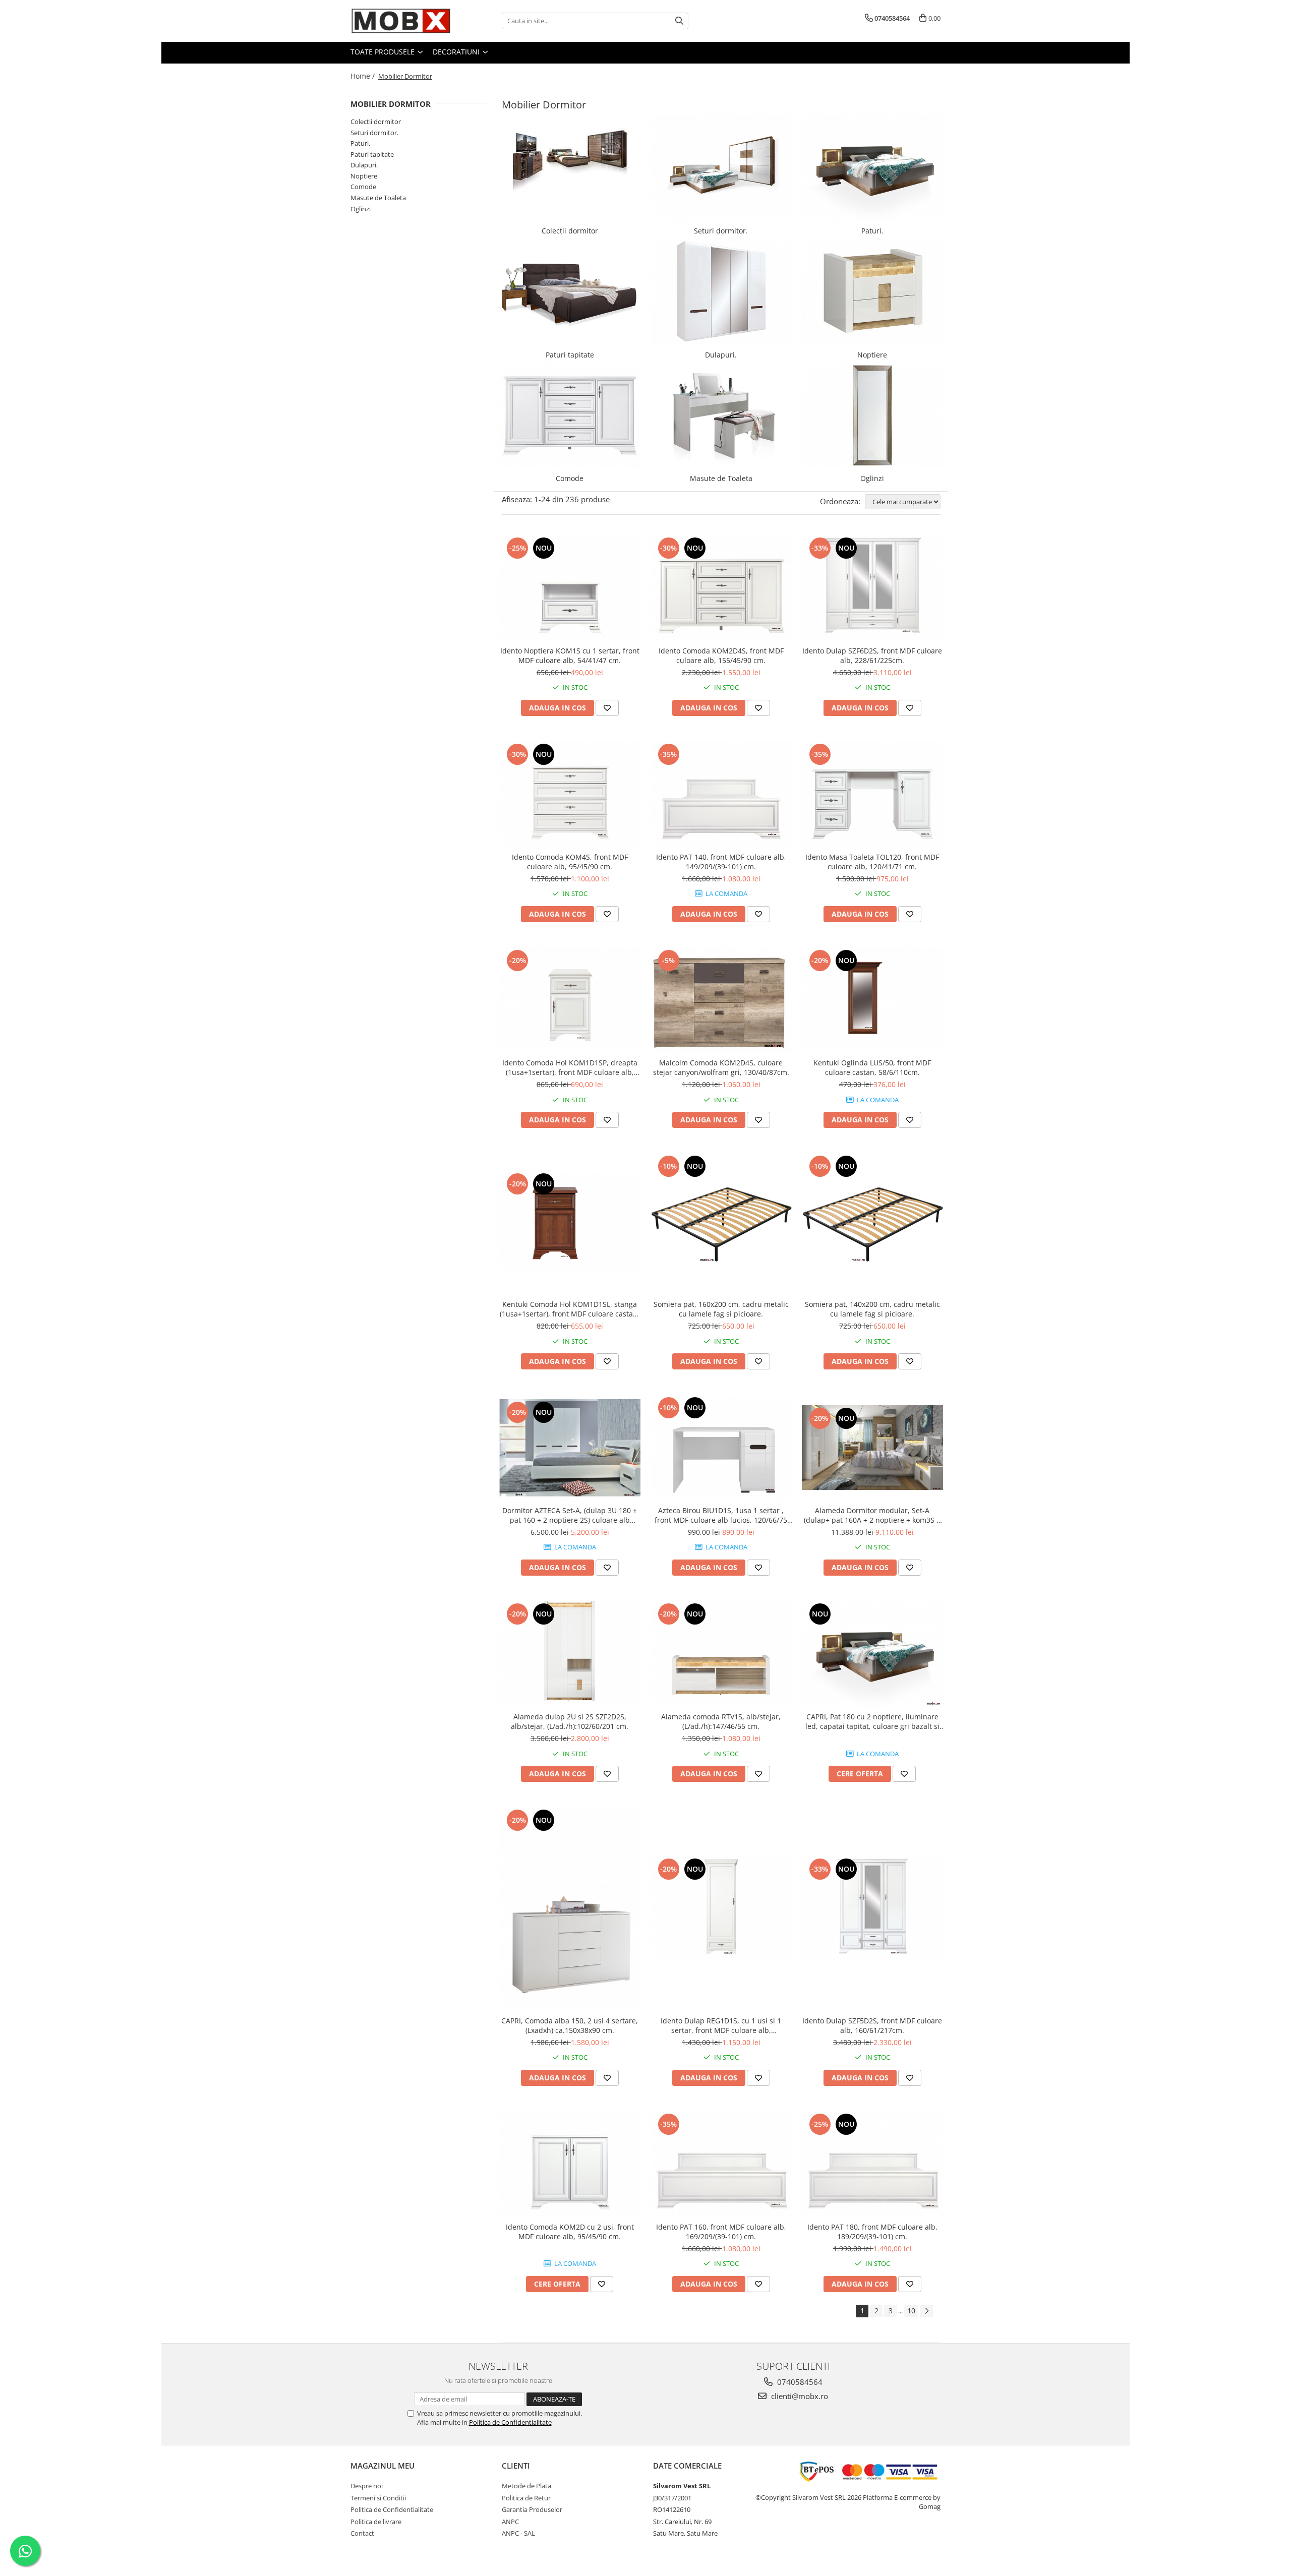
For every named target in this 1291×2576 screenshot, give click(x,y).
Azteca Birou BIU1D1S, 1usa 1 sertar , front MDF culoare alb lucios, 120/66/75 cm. (721, 1515)
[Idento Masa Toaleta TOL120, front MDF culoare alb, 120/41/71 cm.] (872, 794)
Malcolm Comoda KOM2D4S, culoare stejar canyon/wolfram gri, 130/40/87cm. (721, 1067)
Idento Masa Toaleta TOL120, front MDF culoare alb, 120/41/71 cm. (872, 862)
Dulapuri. (364, 165)
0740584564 (799, 2382)
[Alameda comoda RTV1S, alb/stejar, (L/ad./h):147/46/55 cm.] (721, 1654)
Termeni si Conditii (378, 2498)
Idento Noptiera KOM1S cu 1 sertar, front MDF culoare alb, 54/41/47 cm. (570, 655)
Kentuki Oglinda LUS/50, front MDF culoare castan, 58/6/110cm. (872, 1067)
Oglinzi (361, 209)
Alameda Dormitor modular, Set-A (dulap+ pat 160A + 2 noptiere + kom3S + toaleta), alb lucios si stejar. (872, 1515)
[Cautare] (679, 21)
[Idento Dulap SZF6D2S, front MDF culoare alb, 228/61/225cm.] (872, 588)
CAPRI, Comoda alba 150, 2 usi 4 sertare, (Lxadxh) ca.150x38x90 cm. (570, 2025)
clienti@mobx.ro (799, 2396)
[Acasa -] (401, 21)
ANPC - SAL (518, 2533)
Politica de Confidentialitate (510, 2422)
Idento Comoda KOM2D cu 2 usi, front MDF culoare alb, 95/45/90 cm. (570, 2232)
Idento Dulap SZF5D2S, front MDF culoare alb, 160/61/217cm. (872, 2025)
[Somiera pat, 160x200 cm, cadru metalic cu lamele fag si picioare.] (721, 1224)
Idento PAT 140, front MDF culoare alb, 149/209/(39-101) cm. (721, 862)
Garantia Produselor (532, 2509)
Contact (362, 2533)
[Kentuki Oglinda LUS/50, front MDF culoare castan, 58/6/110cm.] (872, 1000)
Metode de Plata (526, 2486)
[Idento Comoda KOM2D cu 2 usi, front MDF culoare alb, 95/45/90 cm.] (570, 2164)
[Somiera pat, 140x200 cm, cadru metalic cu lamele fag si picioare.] (872, 1224)
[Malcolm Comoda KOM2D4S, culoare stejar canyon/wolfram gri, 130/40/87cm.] (721, 1000)
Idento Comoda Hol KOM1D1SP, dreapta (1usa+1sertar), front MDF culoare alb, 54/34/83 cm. (570, 1067)
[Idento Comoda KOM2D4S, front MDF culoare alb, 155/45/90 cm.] (721, 588)
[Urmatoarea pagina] (926, 2311)
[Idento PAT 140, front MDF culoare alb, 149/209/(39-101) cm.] (721, 794)
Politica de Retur (526, 2498)
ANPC (510, 2522)
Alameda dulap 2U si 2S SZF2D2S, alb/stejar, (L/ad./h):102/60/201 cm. (570, 1721)
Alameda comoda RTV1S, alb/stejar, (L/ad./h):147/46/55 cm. (721, 1721)
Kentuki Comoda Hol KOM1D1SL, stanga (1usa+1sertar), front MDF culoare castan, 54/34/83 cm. (570, 1309)
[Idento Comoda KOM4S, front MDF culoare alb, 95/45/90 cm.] (570, 794)
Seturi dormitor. (374, 133)
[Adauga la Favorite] (607, 708)
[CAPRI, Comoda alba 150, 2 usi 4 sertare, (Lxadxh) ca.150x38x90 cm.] (570, 1909)
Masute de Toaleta (378, 198)
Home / (364, 76)
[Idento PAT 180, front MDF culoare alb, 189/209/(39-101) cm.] (872, 2164)
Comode (363, 187)
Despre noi (367, 2486)
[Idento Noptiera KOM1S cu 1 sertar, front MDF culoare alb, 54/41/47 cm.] (570, 588)
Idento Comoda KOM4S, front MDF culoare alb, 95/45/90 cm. (570, 862)
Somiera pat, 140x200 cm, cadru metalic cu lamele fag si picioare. (872, 1309)
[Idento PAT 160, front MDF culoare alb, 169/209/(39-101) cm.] (721, 2164)
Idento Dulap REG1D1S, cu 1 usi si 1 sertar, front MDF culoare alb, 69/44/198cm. (721, 2025)
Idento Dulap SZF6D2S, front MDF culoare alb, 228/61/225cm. (872, 655)
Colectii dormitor (376, 122)
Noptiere (364, 176)
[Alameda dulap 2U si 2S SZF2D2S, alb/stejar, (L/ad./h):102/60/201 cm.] (570, 1654)
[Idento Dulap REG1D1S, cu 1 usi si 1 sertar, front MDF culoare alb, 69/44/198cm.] (721, 1909)
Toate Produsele (384, 52)
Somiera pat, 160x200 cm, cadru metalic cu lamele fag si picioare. (721, 1309)
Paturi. (360, 143)
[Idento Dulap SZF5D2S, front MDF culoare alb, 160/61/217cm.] (872, 1909)
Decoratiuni (457, 52)
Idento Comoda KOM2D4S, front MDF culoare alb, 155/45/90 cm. (721, 655)
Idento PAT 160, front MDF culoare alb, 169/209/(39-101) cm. (721, 2232)
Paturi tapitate (372, 154)
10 (911, 2311)
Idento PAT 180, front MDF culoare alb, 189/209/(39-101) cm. (872, 2232)
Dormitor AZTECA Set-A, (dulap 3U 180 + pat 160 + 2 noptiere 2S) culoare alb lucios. (570, 1515)
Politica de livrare (376, 2522)
